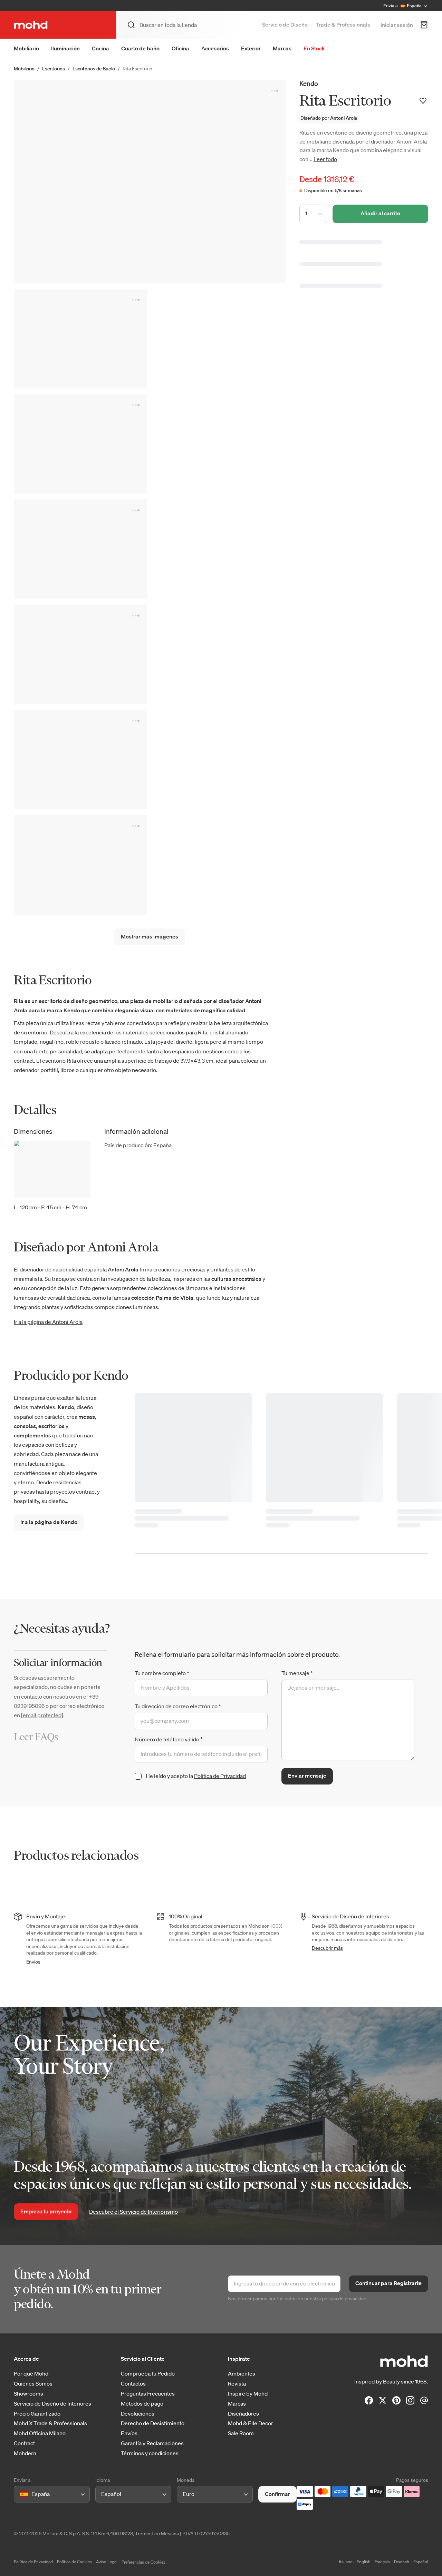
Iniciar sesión (397, 25)
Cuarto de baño (140, 48)
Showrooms (28, 2394)
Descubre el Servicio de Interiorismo (133, 2212)
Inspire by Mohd (248, 2394)
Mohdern (25, 2453)
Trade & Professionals (343, 24)
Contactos (133, 2384)
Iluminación (65, 48)
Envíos (33, 1962)
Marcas (282, 48)
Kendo (309, 83)
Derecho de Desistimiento (153, 2423)
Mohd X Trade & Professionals (50, 2423)
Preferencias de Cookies (143, 2562)
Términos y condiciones (150, 2453)
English (364, 2562)
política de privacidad (344, 2299)
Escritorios (54, 69)
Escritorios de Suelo (94, 69)
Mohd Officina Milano (40, 2433)
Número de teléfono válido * (169, 1739)
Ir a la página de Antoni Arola (48, 1322)
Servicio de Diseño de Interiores (52, 2404)
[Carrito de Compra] (424, 25)
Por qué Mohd (31, 2374)
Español (421, 2562)
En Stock (314, 48)
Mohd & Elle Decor (251, 2423)
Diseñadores (243, 2414)
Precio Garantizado (37, 2414)
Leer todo (325, 159)
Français (382, 2562)
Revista (237, 2384)
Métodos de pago (142, 2404)
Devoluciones (138, 2414)
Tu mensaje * (297, 1673)
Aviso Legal (107, 2562)
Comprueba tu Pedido (148, 2374)
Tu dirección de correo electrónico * (178, 1706)
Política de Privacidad (220, 1776)
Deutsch (402, 2562)
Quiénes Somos (33, 2384)
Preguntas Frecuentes (148, 2394)
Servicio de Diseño (285, 24)
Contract (24, 2443)
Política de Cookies (74, 2562)
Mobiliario (26, 48)
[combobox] (21, 2494)
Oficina (180, 48)
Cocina (100, 48)
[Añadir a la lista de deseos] (423, 101)
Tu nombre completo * (162, 1673)
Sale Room (241, 2433)
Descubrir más (327, 1948)
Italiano (346, 2562)
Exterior (251, 48)
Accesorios (215, 48)
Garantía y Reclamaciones (152, 2443)
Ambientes (242, 2374)
